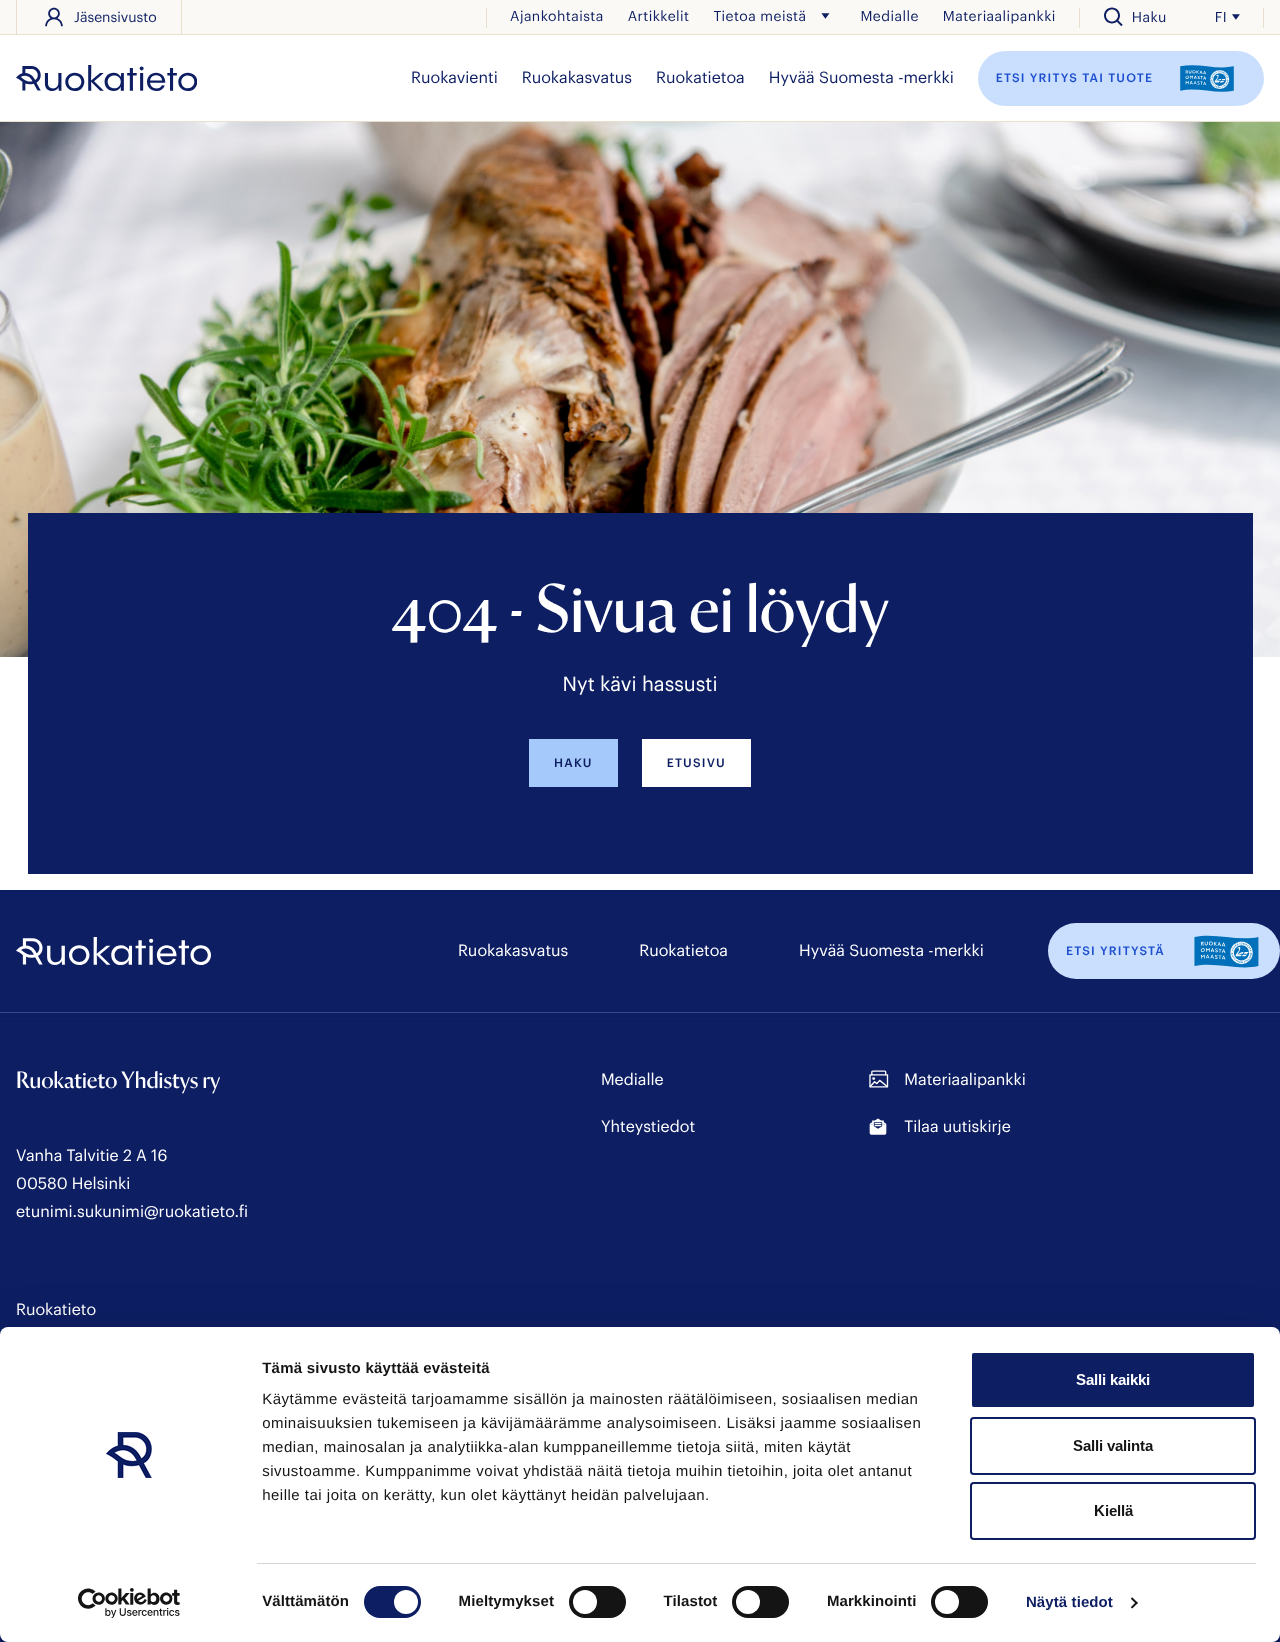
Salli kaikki (1113, 1379)
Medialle (889, 15)
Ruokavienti (454, 77)
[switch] (597, 1602)
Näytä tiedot (1069, 1602)
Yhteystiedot (648, 1126)
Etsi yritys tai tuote (1077, 77)
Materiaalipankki (999, 15)
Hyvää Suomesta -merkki (861, 77)
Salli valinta (1113, 1445)
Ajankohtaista (557, 15)
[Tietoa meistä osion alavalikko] (825, 16)
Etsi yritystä (1115, 951)
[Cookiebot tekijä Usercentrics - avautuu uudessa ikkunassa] (129, 1603)
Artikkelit (659, 15)
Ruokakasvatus (577, 77)
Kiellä (1113, 1510)
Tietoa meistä (759, 15)
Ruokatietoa (700, 77)
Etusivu (696, 763)
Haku (573, 763)
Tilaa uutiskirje (957, 1126)
